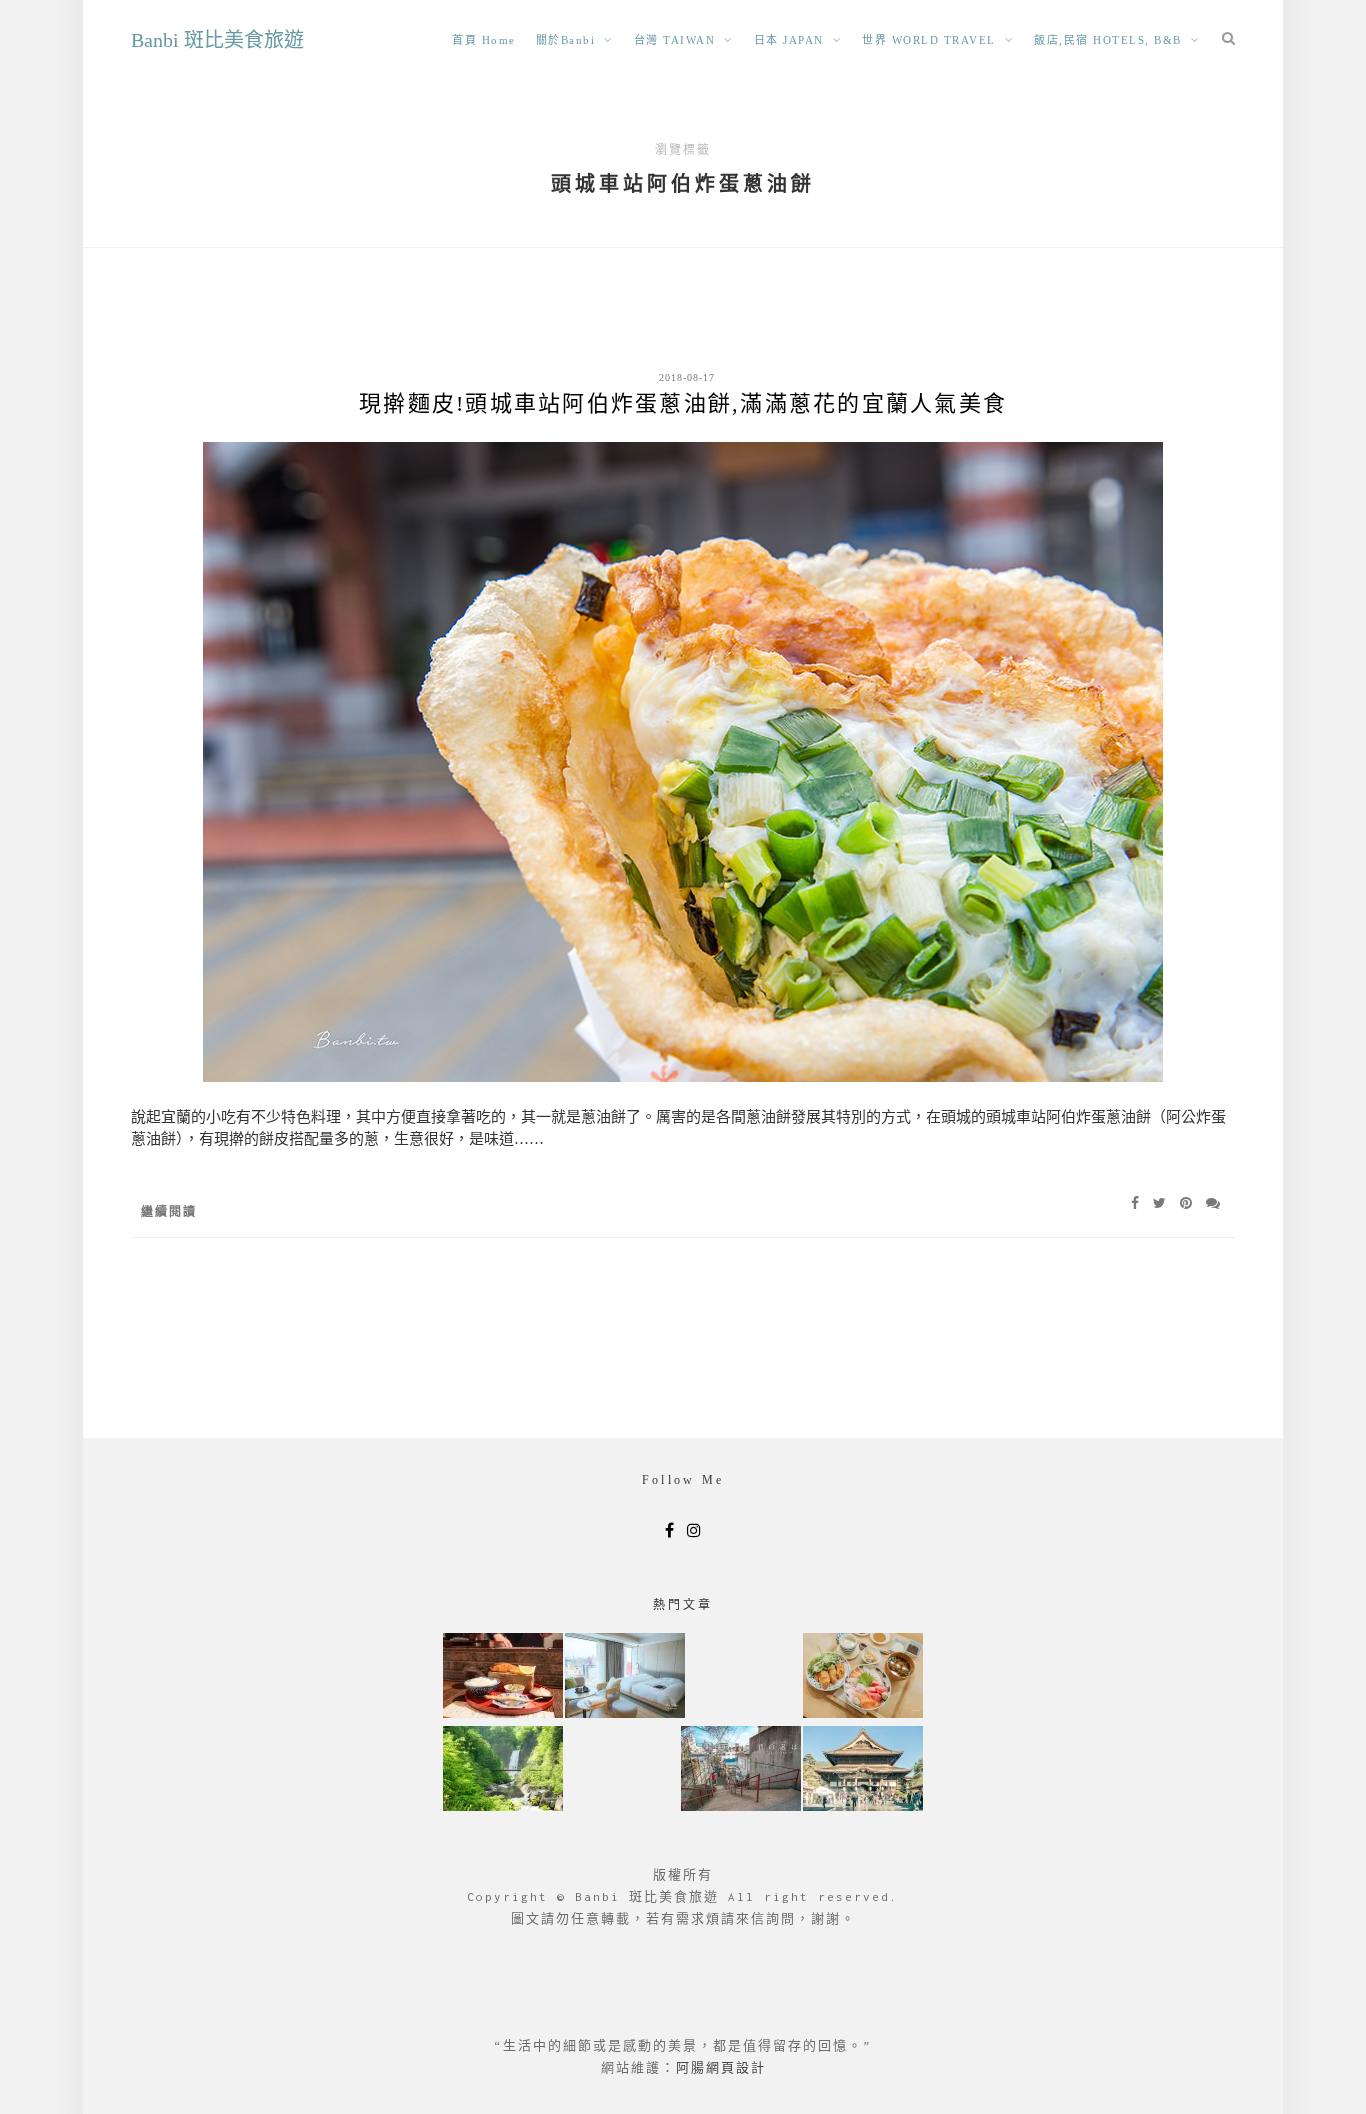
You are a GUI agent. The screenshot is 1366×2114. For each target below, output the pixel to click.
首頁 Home (484, 40)
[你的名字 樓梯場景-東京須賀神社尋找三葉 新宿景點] (741, 1770)
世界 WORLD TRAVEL (929, 40)
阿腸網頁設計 (721, 2067)
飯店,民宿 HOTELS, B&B (1108, 40)
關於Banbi (566, 40)
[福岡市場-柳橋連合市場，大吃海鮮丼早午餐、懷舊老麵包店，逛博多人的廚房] (863, 1677)
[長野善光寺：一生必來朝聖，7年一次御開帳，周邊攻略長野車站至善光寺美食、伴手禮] (863, 1770)
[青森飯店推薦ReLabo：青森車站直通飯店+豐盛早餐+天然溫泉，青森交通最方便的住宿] (625, 1677)
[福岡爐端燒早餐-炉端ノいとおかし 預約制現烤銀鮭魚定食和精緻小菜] (503, 1677)
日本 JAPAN (789, 40)
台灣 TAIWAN (675, 40)
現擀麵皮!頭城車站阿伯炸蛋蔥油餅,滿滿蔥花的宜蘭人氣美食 (683, 403)
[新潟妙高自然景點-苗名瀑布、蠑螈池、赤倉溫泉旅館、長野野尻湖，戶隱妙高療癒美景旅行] (503, 1770)
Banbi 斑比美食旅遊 (217, 40)
